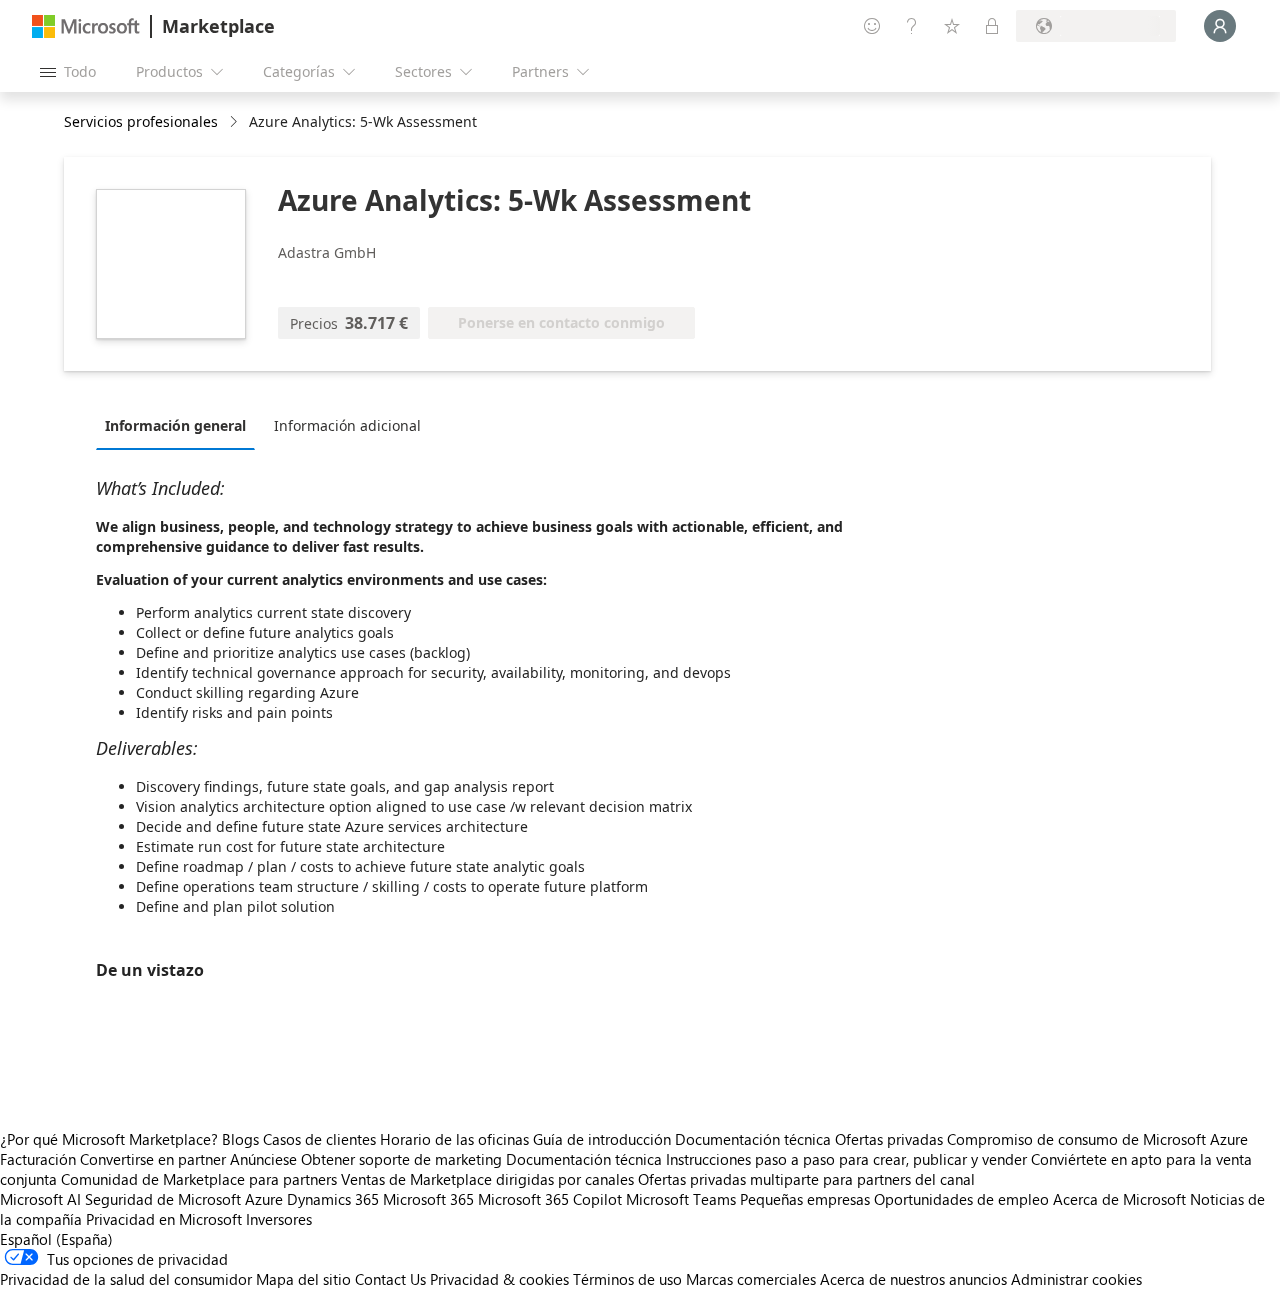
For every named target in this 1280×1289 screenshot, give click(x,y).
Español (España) (56, 1239)
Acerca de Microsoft (1119, 1199)
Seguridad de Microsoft (163, 1199)
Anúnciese (263, 1159)
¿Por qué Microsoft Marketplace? (109, 1139)
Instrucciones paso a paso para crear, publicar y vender (846, 1159)
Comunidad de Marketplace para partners (199, 1179)
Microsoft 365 (428, 1199)
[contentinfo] (235, 122)
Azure (264, 1199)
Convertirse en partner (153, 1159)
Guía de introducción (602, 1139)
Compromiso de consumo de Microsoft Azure (1097, 1139)
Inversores (279, 1219)
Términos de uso (627, 1279)
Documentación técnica (753, 1139)
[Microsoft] (86, 26)
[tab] (180, 425)
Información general (175, 425)
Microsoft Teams (681, 1199)
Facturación (38, 1159)
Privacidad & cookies (499, 1279)
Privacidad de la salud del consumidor (126, 1279)
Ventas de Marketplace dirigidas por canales (487, 1179)
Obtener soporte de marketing (401, 1159)
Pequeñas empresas (805, 1199)
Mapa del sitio (303, 1279)
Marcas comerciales (751, 1279)
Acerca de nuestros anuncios (913, 1279)
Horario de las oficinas (454, 1139)
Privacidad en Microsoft (164, 1219)
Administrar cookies (1076, 1279)
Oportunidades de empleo (961, 1199)
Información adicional (347, 425)
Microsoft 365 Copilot (550, 1199)
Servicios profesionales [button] (141, 121)
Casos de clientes (319, 1139)
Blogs (240, 1139)
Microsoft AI (40, 1199)
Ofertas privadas (889, 1139)
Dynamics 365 (333, 1199)
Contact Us (390, 1279)
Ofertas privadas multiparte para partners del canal (806, 1179)
